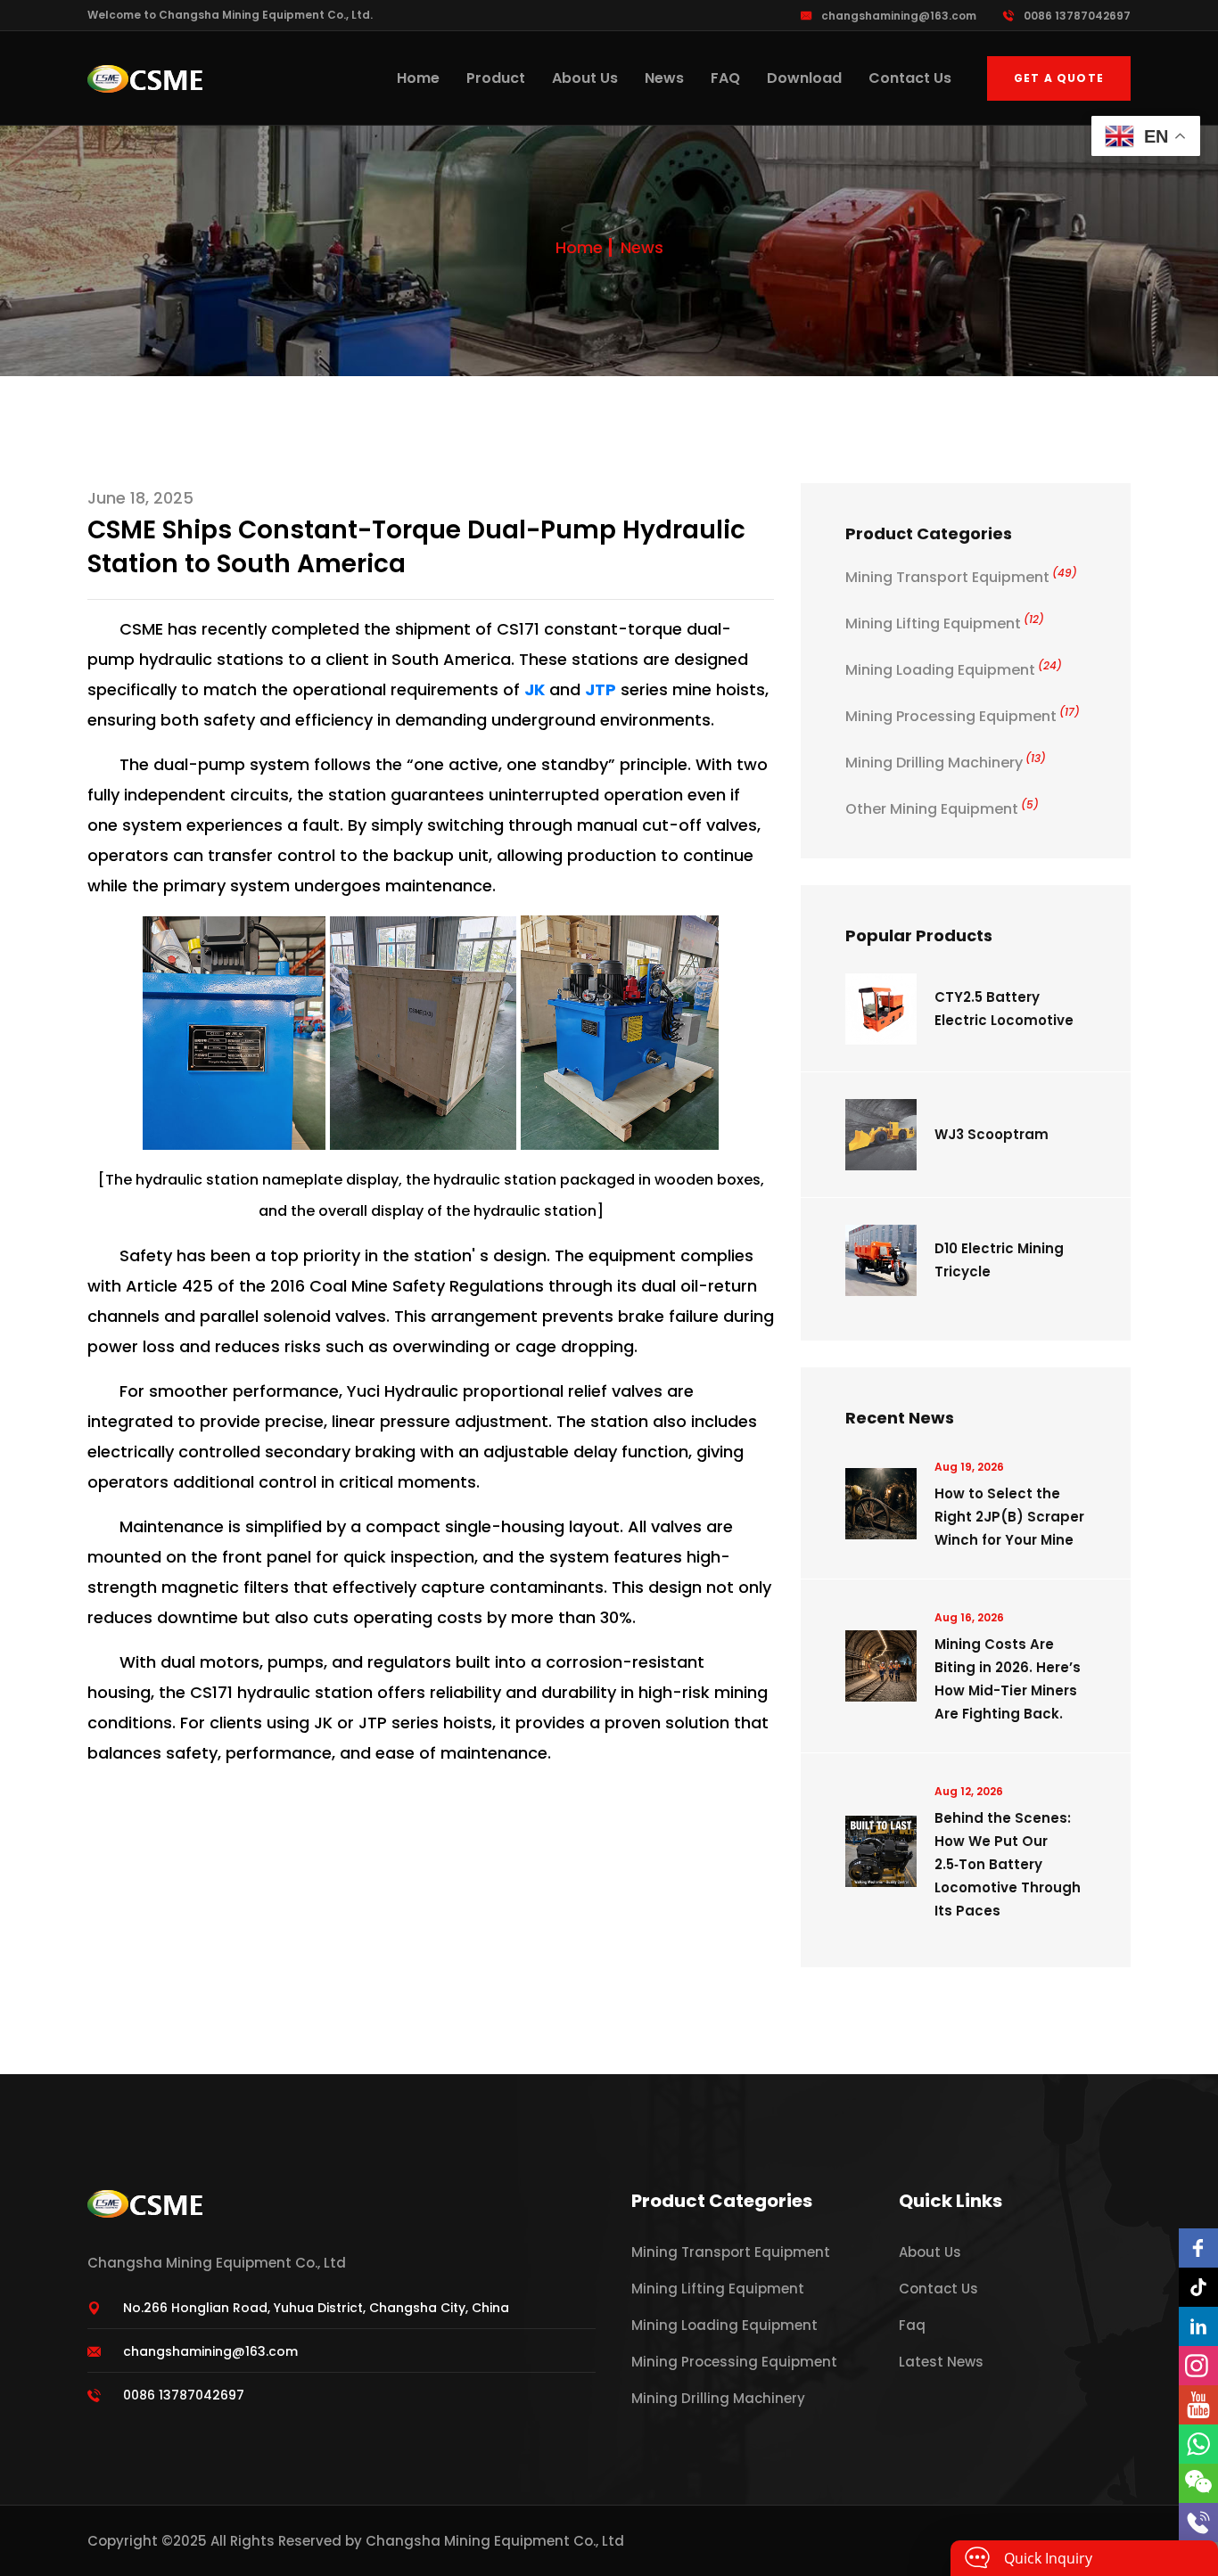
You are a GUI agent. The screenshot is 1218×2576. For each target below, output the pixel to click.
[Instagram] (1198, 2366)
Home (418, 78)
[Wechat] (1198, 2483)
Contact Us (910, 78)
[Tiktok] (1198, 2287)
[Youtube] (1198, 2405)
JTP (601, 689)
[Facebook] (1198, 2248)
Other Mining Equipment (942, 809)
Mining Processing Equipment (963, 716)
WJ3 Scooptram (992, 1134)
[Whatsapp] (1198, 2444)
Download (804, 78)
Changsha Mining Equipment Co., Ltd (495, 2541)
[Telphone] (1198, 2523)
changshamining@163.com (899, 16)
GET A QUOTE (1059, 78)
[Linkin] (1198, 2326)
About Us (585, 78)
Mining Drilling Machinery (946, 763)
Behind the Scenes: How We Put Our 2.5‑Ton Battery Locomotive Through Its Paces (1008, 1864)
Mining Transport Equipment (961, 577)
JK (535, 689)
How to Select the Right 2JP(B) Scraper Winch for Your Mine (1009, 1517)
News (664, 78)
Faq (912, 2325)
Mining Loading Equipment (954, 670)
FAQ (725, 78)
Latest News (941, 2362)
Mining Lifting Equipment (945, 623)
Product (496, 78)
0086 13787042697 (1077, 16)
